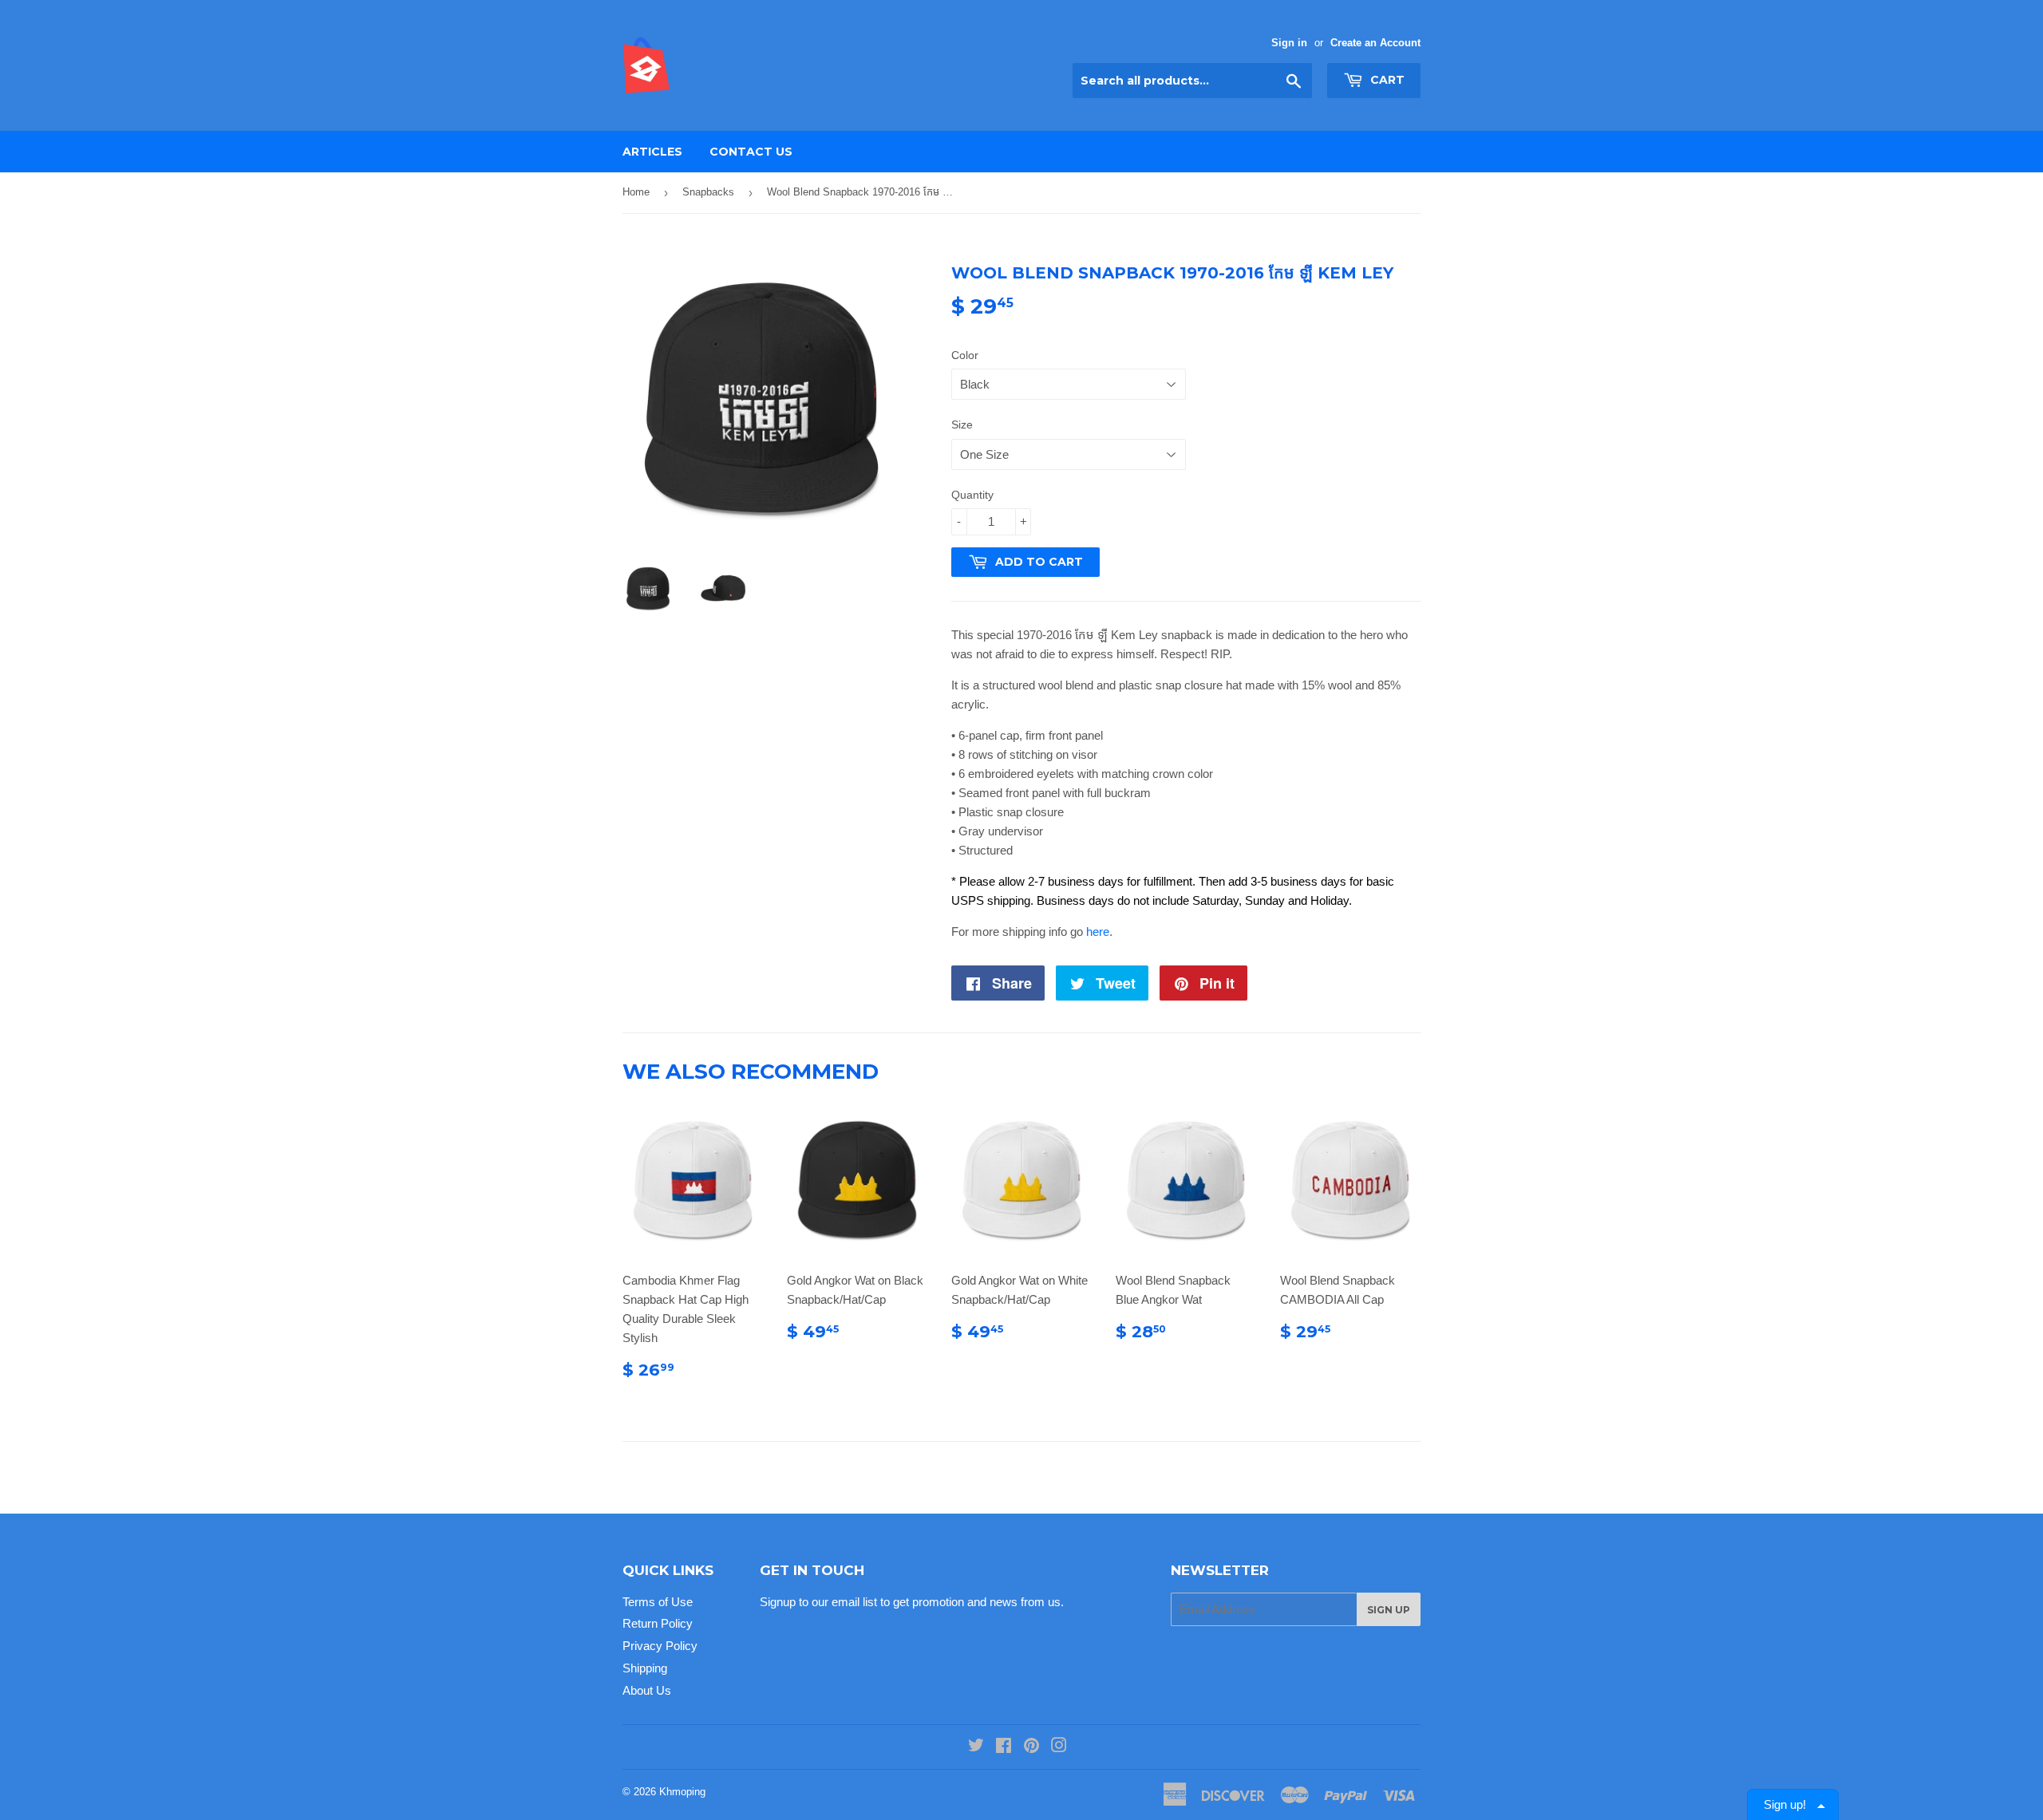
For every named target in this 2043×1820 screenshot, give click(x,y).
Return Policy (658, 1623)
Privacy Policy (660, 1646)
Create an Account (1375, 43)
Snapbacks (708, 192)
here (1098, 932)
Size (962, 424)
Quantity (972, 495)
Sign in (1289, 43)
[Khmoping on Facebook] (1004, 1747)
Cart (1386, 80)
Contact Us (751, 152)
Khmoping (682, 1792)
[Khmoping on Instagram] (1059, 1747)
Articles (652, 152)
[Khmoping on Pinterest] (1031, 1747)
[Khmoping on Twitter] (976, 1747)
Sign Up (1389, 1610)
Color (965, 355)
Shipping (645, 1668)
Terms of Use (658, 1602)
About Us (647, 1690)
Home (636, 192)
